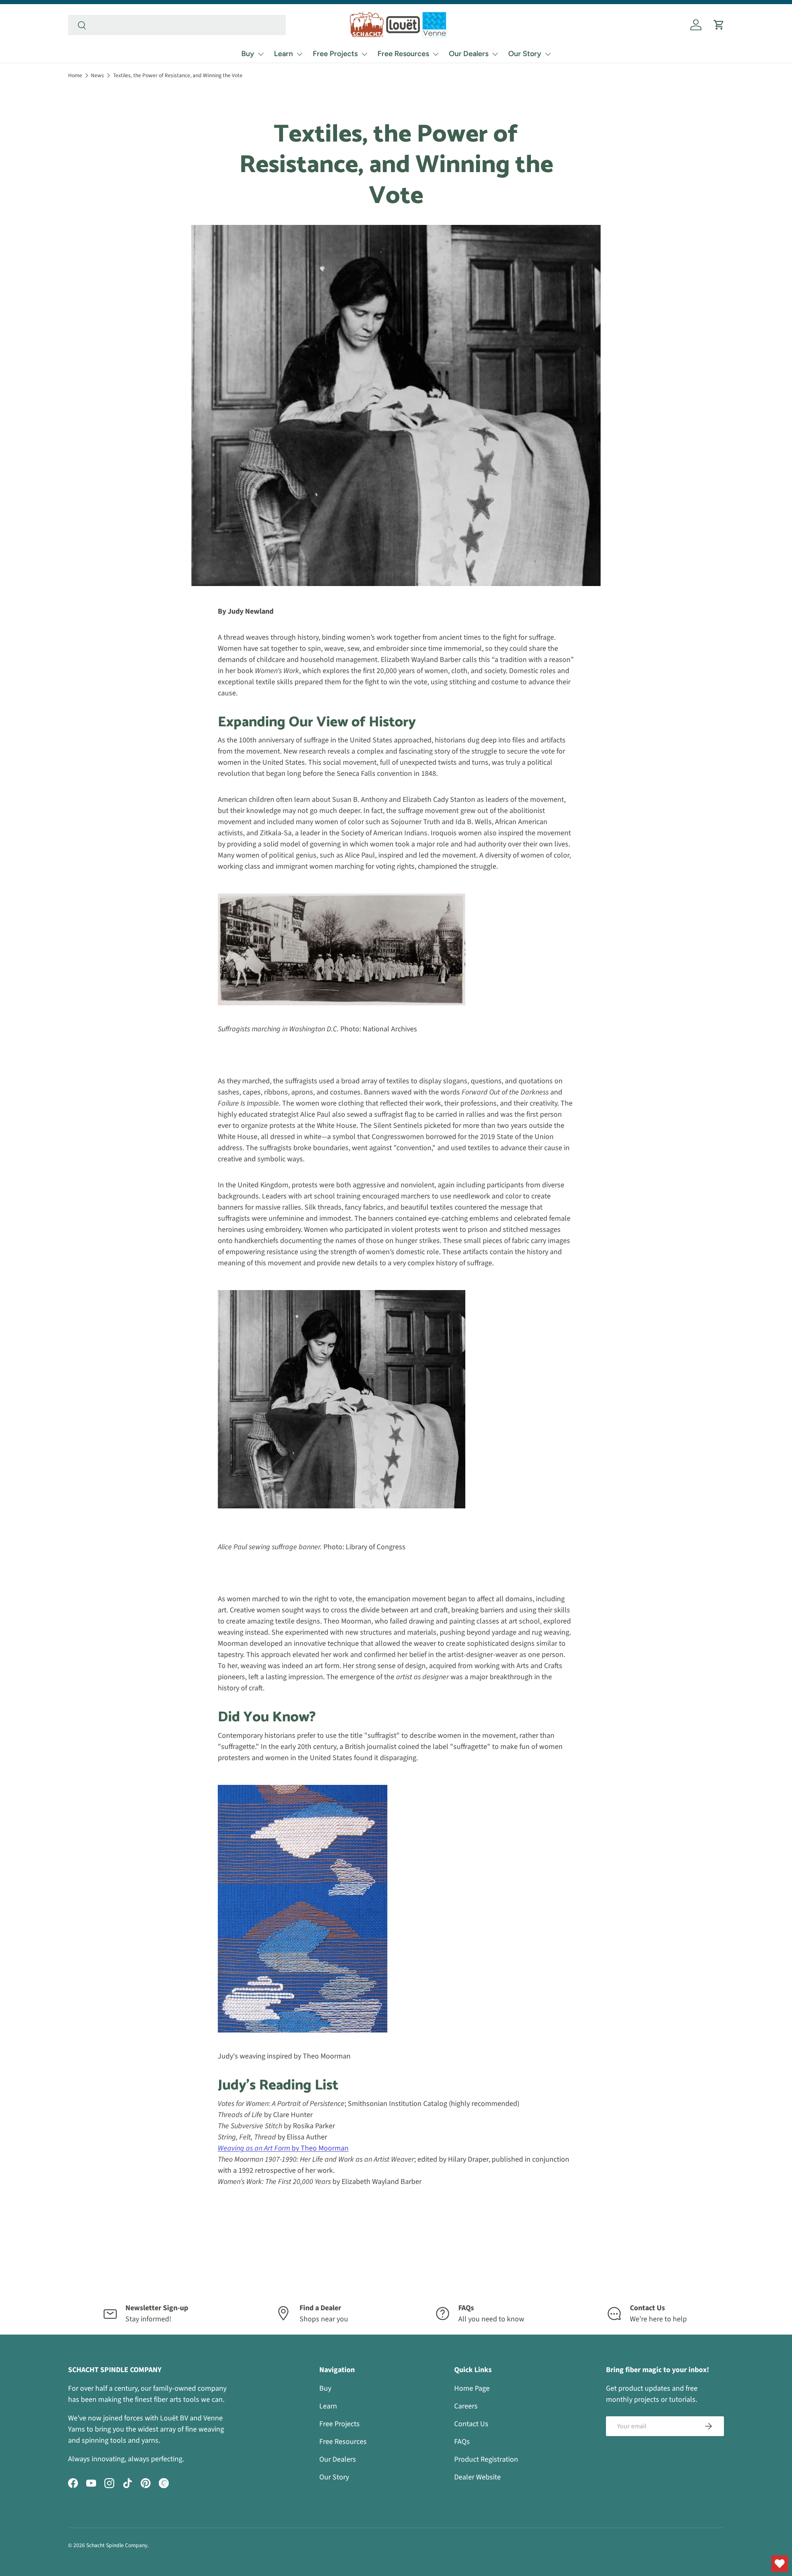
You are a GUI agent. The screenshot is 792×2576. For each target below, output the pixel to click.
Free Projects (335, 54)
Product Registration (486, 2459)
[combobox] (177, 25)
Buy (248, 54)
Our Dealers (469, 54)
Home (75, 75)
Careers (466, 2406)
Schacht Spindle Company (117, 2545)
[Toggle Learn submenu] (299, 54)
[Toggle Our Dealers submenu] (495, 54)
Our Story (525, 54)
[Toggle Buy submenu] (261, 54)
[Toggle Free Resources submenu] (436, 54)
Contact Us (471, 2424)
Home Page (472, 2388)
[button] (719, 25)
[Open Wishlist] (780, 2564)
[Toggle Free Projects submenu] (364, 54)
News (97, 75)
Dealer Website (477, 2477)
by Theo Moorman (283, 2148)
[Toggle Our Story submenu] (548, 54)
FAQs (462, 2442)
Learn (283, 54)
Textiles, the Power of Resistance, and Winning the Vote (178, 75)
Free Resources (403, 54)
